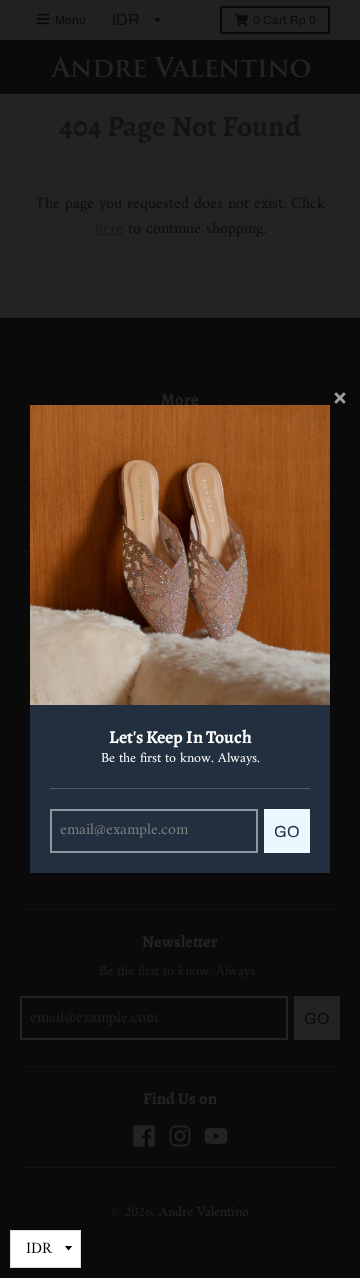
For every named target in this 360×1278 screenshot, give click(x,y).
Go (287, 831)
